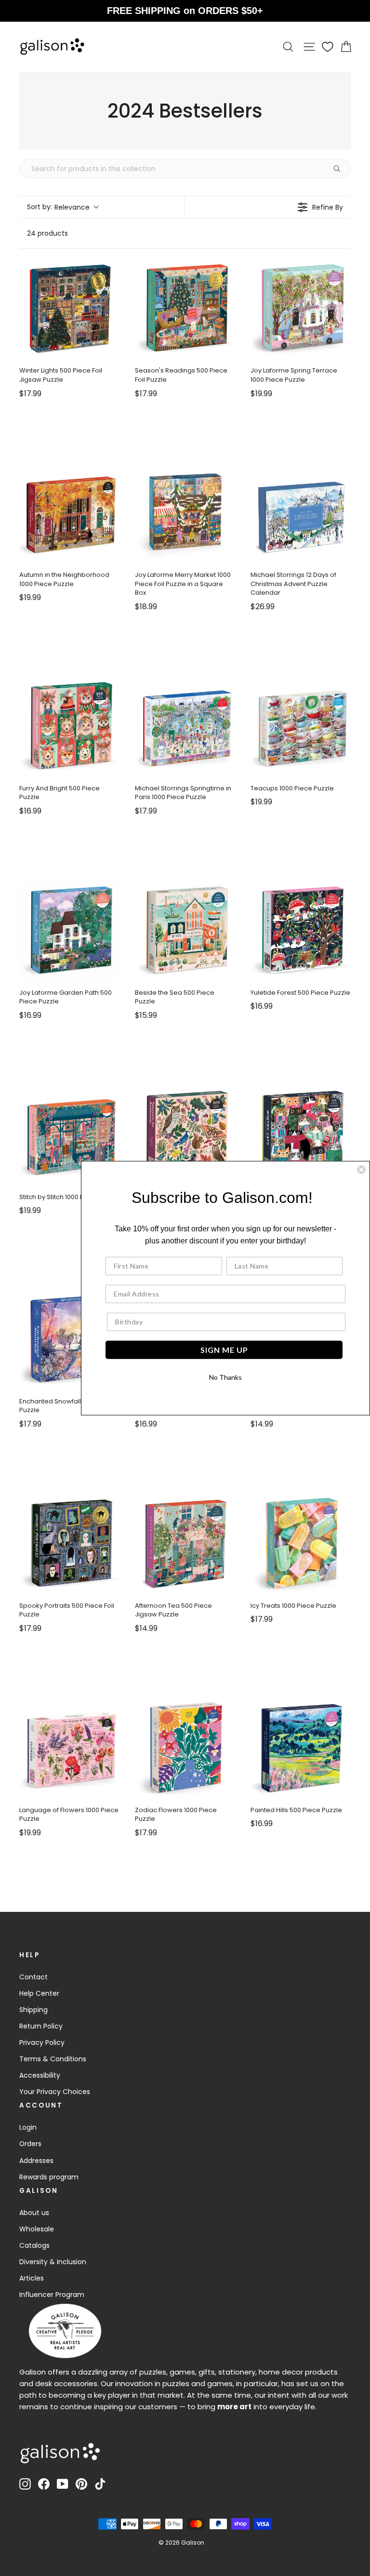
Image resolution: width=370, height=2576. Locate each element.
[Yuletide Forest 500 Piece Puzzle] (301, 931)
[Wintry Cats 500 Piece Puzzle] (301, 1135)
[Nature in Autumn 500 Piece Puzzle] (185, 1135)
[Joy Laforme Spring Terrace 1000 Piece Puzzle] (301, 308)
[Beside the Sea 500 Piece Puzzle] (185, 931)
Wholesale (37, 2229)
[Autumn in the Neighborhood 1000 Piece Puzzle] (69, 513)
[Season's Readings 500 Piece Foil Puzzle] (185, 308)
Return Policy (41, 2026)
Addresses (36, 2161)
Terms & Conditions (53, 2059)
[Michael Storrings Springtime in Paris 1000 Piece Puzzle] (185, 726)
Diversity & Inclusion (53, 2262)
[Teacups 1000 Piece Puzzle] (301, 726)
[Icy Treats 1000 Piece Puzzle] (301, 1544)
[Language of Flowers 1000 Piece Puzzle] (69, 1748)
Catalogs (34, 2245)
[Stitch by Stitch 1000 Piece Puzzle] (69, 1135)
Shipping (33, 2010)
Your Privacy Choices (55, 2092)
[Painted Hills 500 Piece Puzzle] (301, 1748)
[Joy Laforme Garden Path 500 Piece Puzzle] (69, 931)
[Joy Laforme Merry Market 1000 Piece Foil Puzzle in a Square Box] (185, 513)
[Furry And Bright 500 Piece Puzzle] (69, 726)
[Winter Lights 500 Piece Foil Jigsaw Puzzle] (69, 308)
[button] (62, 207)
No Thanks (225, 1377)
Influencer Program (52, 2295)
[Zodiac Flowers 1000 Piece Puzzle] (185, 1748)
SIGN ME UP (224, 1350)
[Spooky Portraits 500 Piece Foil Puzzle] (69, 1544)
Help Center (39, 1993)
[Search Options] (341, 169)
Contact (33, 1977)
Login (28, 2127)
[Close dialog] (361, 1169)
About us (34, 2213)
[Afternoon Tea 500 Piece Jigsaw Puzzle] (185, 1544)
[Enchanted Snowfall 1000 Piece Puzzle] (69, 1339)
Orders (30, 2144)
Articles (32, 2278)
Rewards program (49, 2177)
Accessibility (40, 2075)
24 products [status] (47, 233)
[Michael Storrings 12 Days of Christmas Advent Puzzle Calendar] (301, 513)
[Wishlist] (328, 47)
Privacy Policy (42, 2042)
